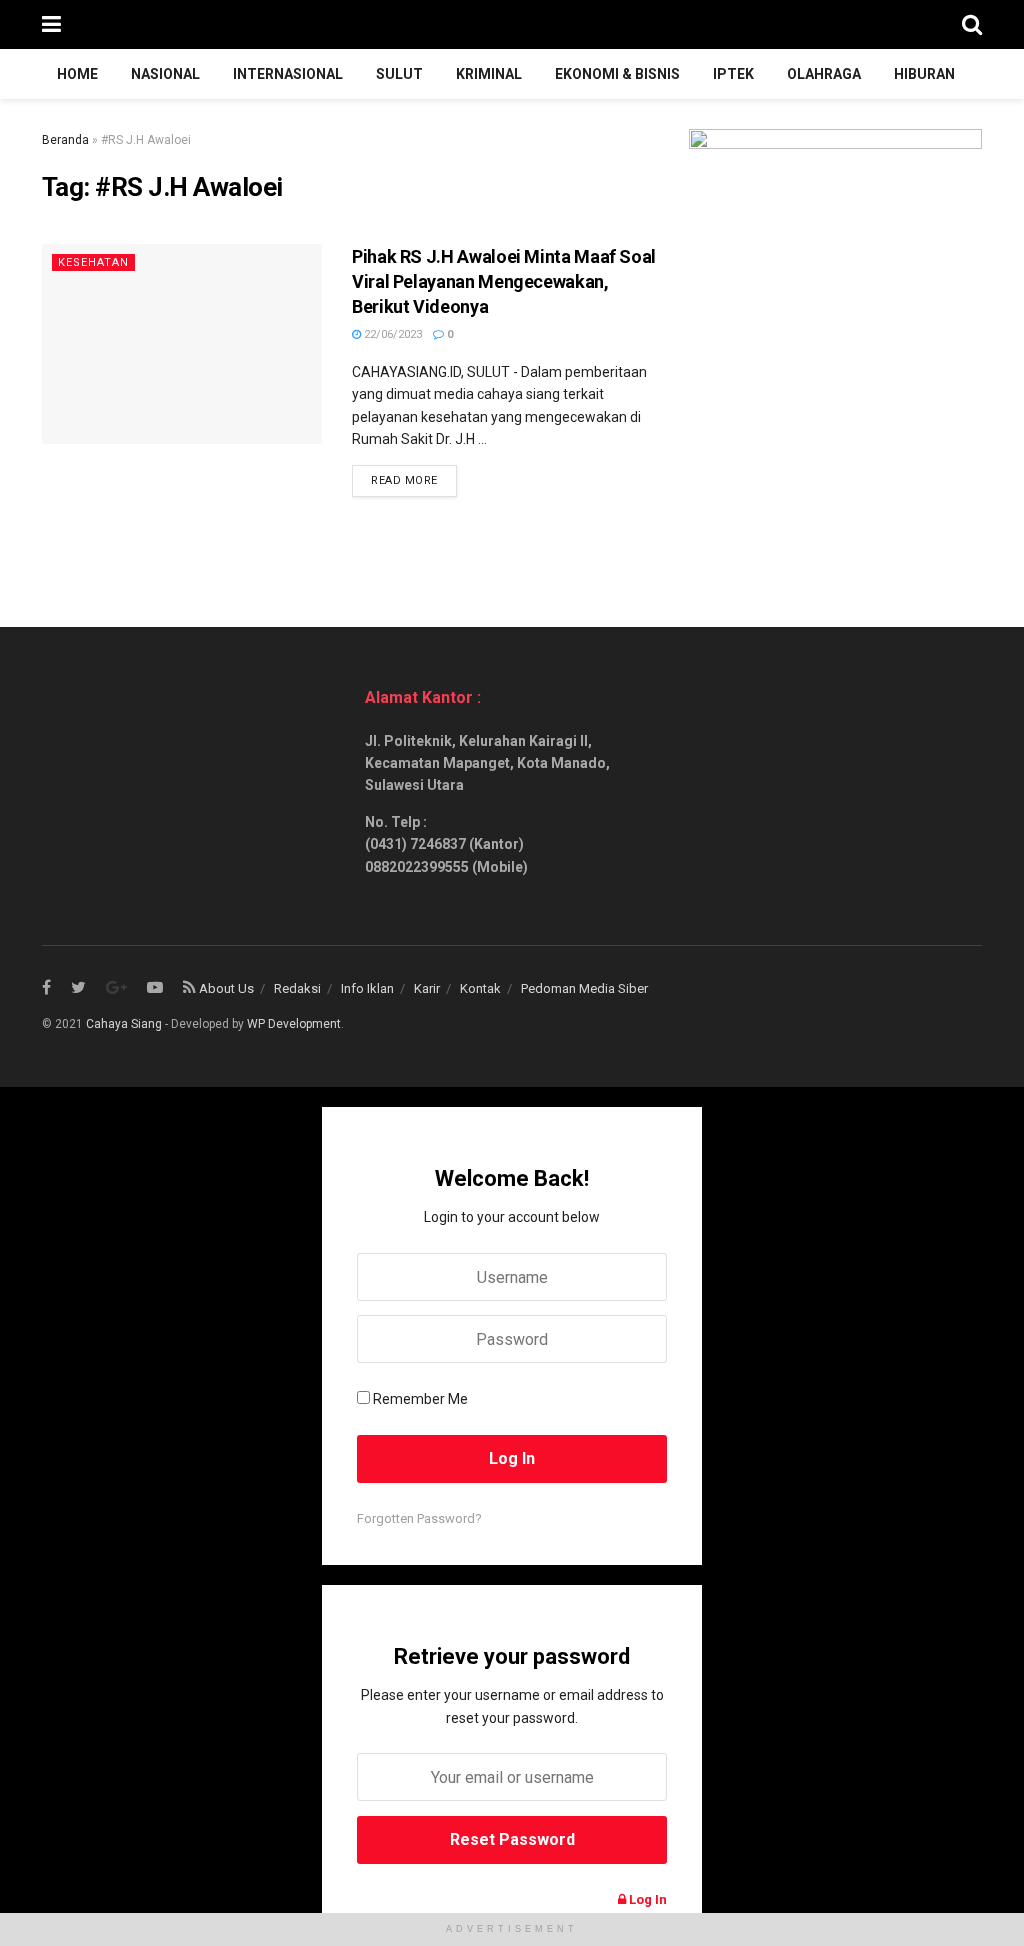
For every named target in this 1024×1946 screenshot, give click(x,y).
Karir (427, 988)
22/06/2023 (391, 334)
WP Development (294, 1024)
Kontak (480, 988)
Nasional (165, 74)
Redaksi (297, 988)
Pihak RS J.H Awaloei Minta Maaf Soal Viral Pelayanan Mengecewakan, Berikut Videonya (504, 281)
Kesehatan (93, 262)
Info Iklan (367, 988)
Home (77, 74)
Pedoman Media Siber (584, 988)
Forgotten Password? (419, 1518)
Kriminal (489, 74)
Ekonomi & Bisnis (617, 74)
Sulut (399, 74)
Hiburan (924, 74)
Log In (646, 1899)
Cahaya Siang (124, 1024)
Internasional (288, 74)
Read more (404, 480)
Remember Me (420, 1399)
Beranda (65, 140)
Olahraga (824, 74)
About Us (226, 988)
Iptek (733, 74)
